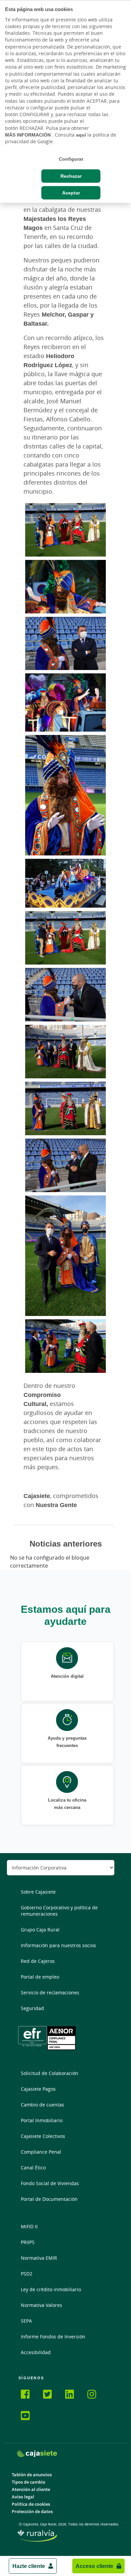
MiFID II (29, 2226)
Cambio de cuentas (42, 2105)
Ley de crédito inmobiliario (51, 2289)
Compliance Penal (41, 2152)
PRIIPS (28, 2242)
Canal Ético (33, 2168)
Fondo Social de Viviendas (50, 2183)
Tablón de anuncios (32, 2475)
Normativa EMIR (39, 2258)
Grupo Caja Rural (40, 1930)
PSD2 (27, 2274)
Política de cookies (31, 2504)
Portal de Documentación (49, 2199)
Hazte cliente (29, 2566)
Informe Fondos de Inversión (53, 2337)
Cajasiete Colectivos (43, 2136)
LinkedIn (74, 2395)
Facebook (29, 2395)
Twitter (51, 2395)
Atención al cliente (31, 2489)
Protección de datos (32, 2512)
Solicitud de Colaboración (50, 2073)
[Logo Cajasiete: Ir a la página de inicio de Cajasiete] (37, 2454)
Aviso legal (23, 2497)
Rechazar (71, 176)
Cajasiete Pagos (38, 2089)
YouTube (29, 2417)
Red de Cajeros (38, 1961)
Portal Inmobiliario (42, 2120)
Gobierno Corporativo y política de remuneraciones (59, 1911)
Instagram (96, 2395)
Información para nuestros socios (58, 1945)
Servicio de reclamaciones (50, 1992)
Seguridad (32, 2008)
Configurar (71, 159)
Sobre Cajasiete (38, 1892)
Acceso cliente (94, 2566)
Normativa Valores (41, 2305)
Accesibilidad (36, 2352)
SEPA (26, 2321)
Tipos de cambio (29, 2482)
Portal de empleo (40, 1977)
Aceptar (71, 193)
